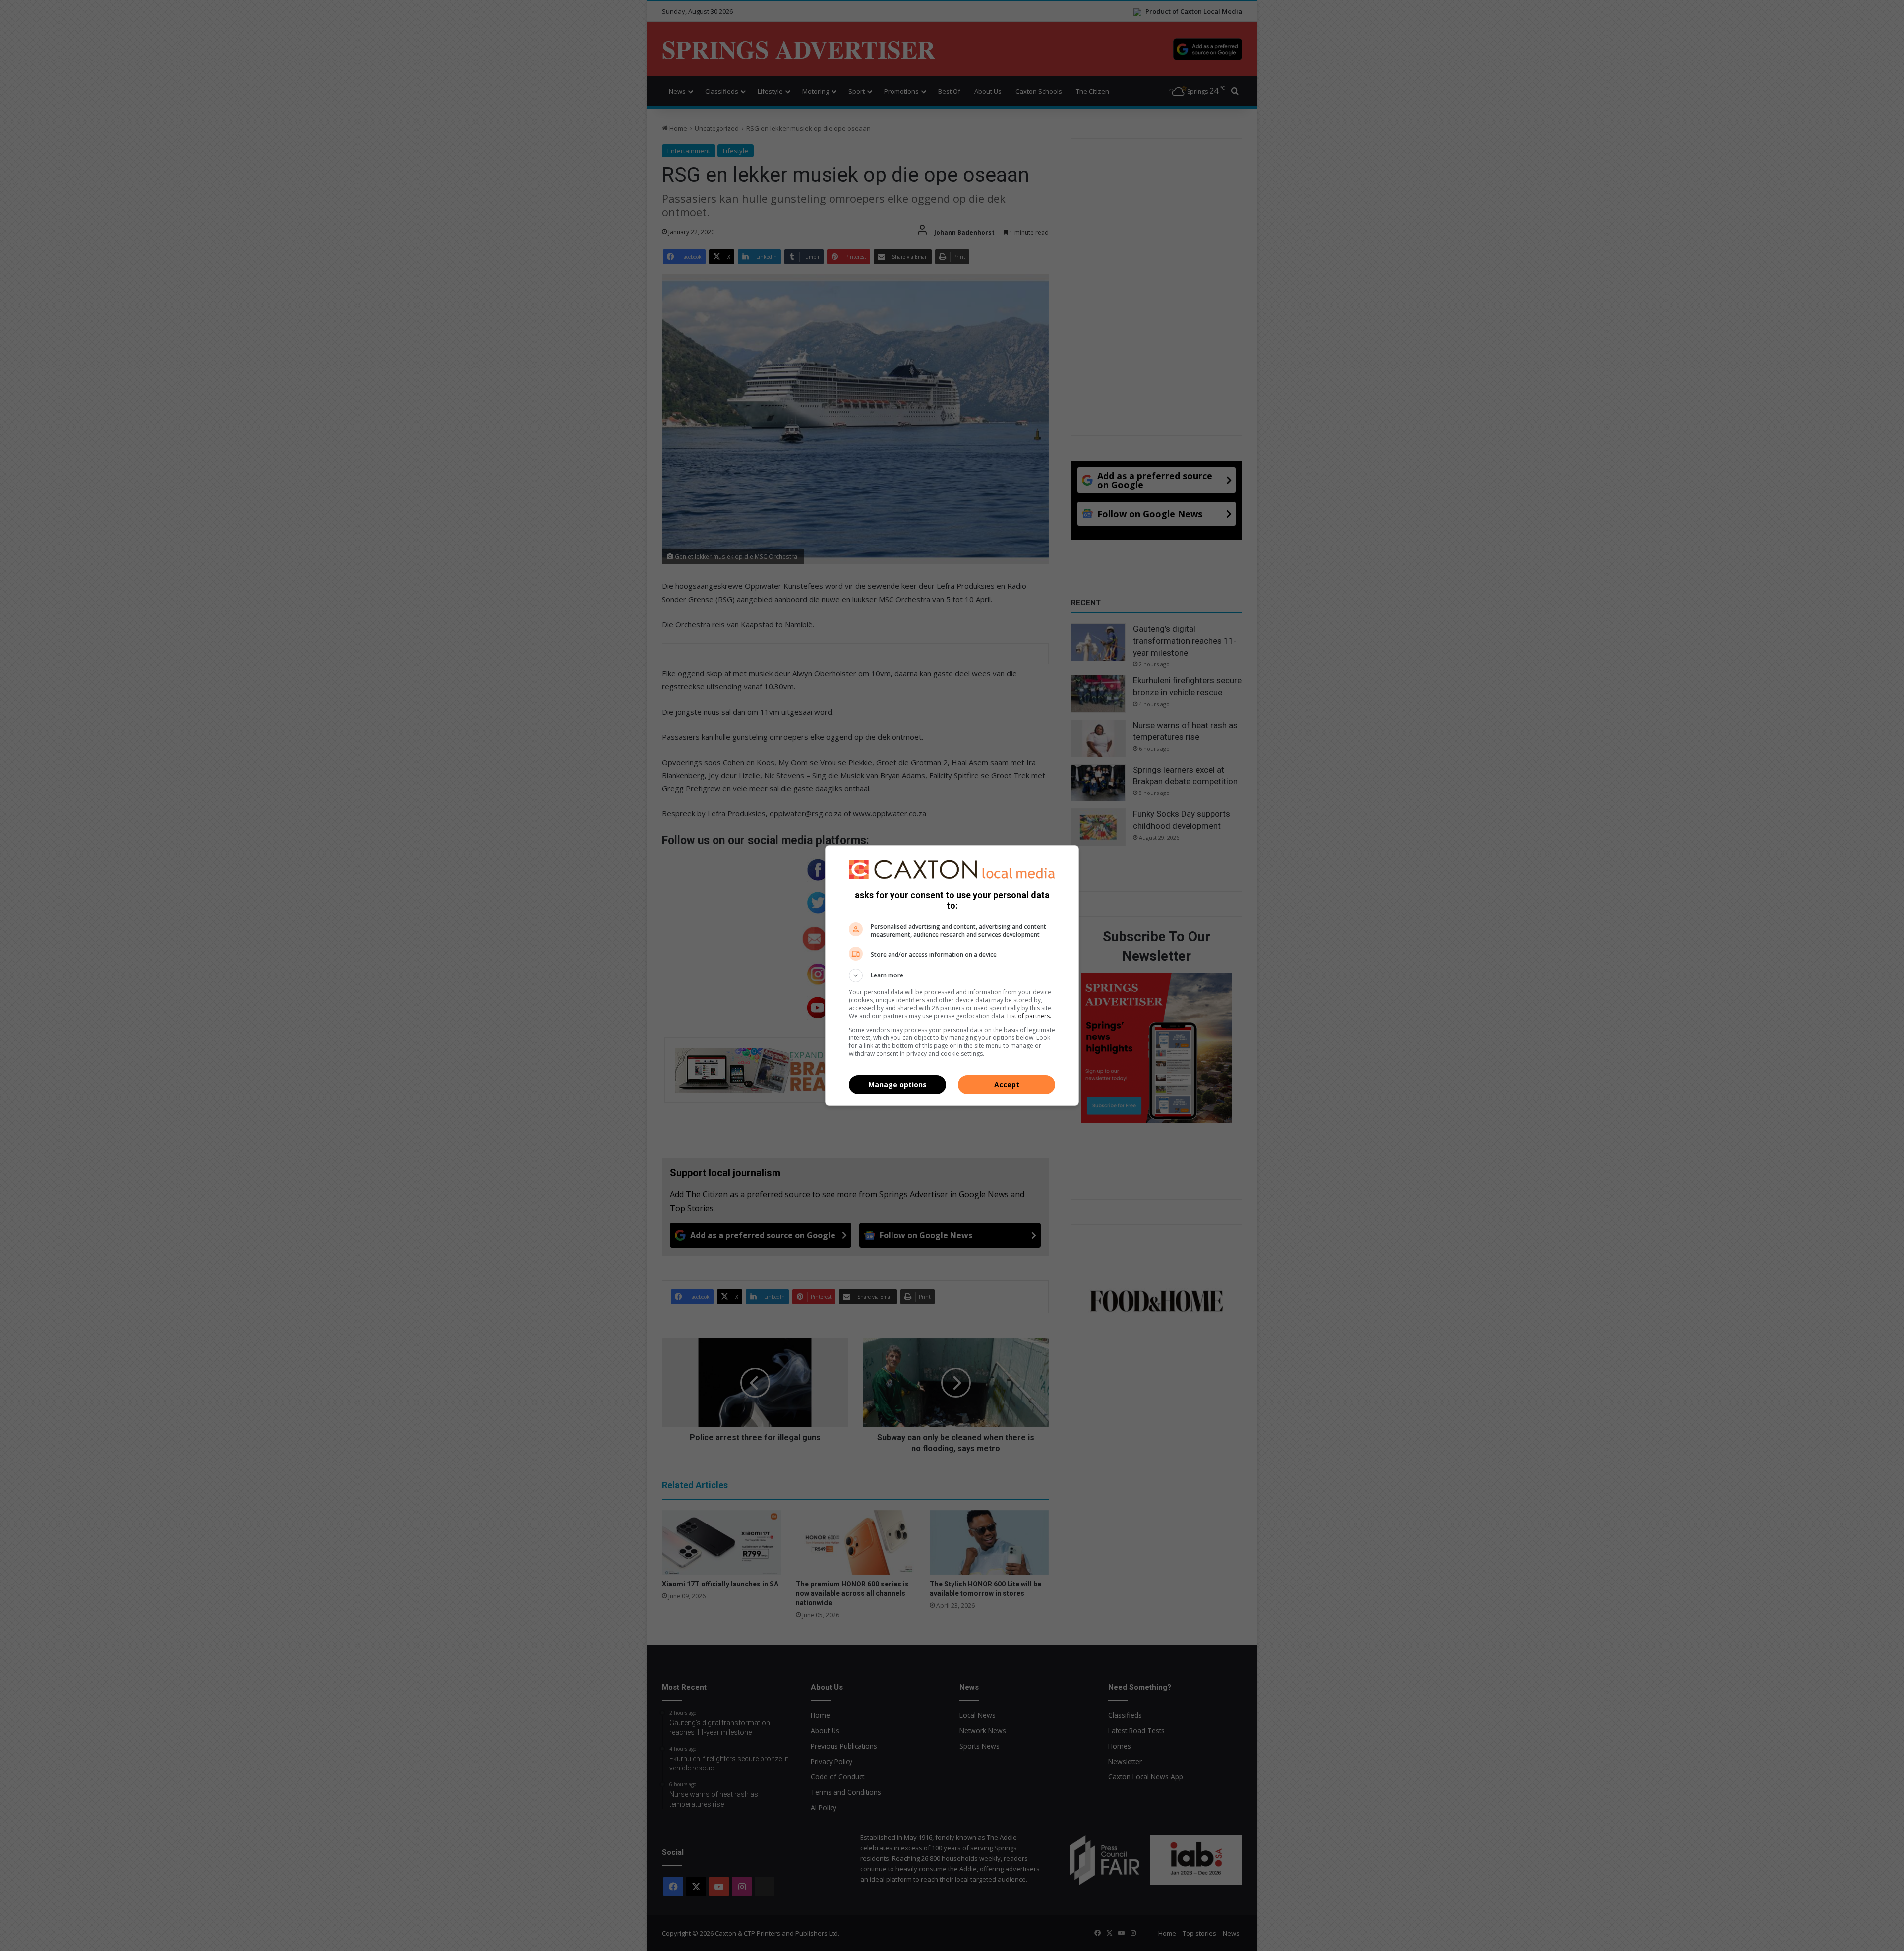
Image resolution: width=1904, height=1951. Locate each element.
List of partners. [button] (1029, 1016)
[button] (952, 975)
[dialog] (952, 975)
